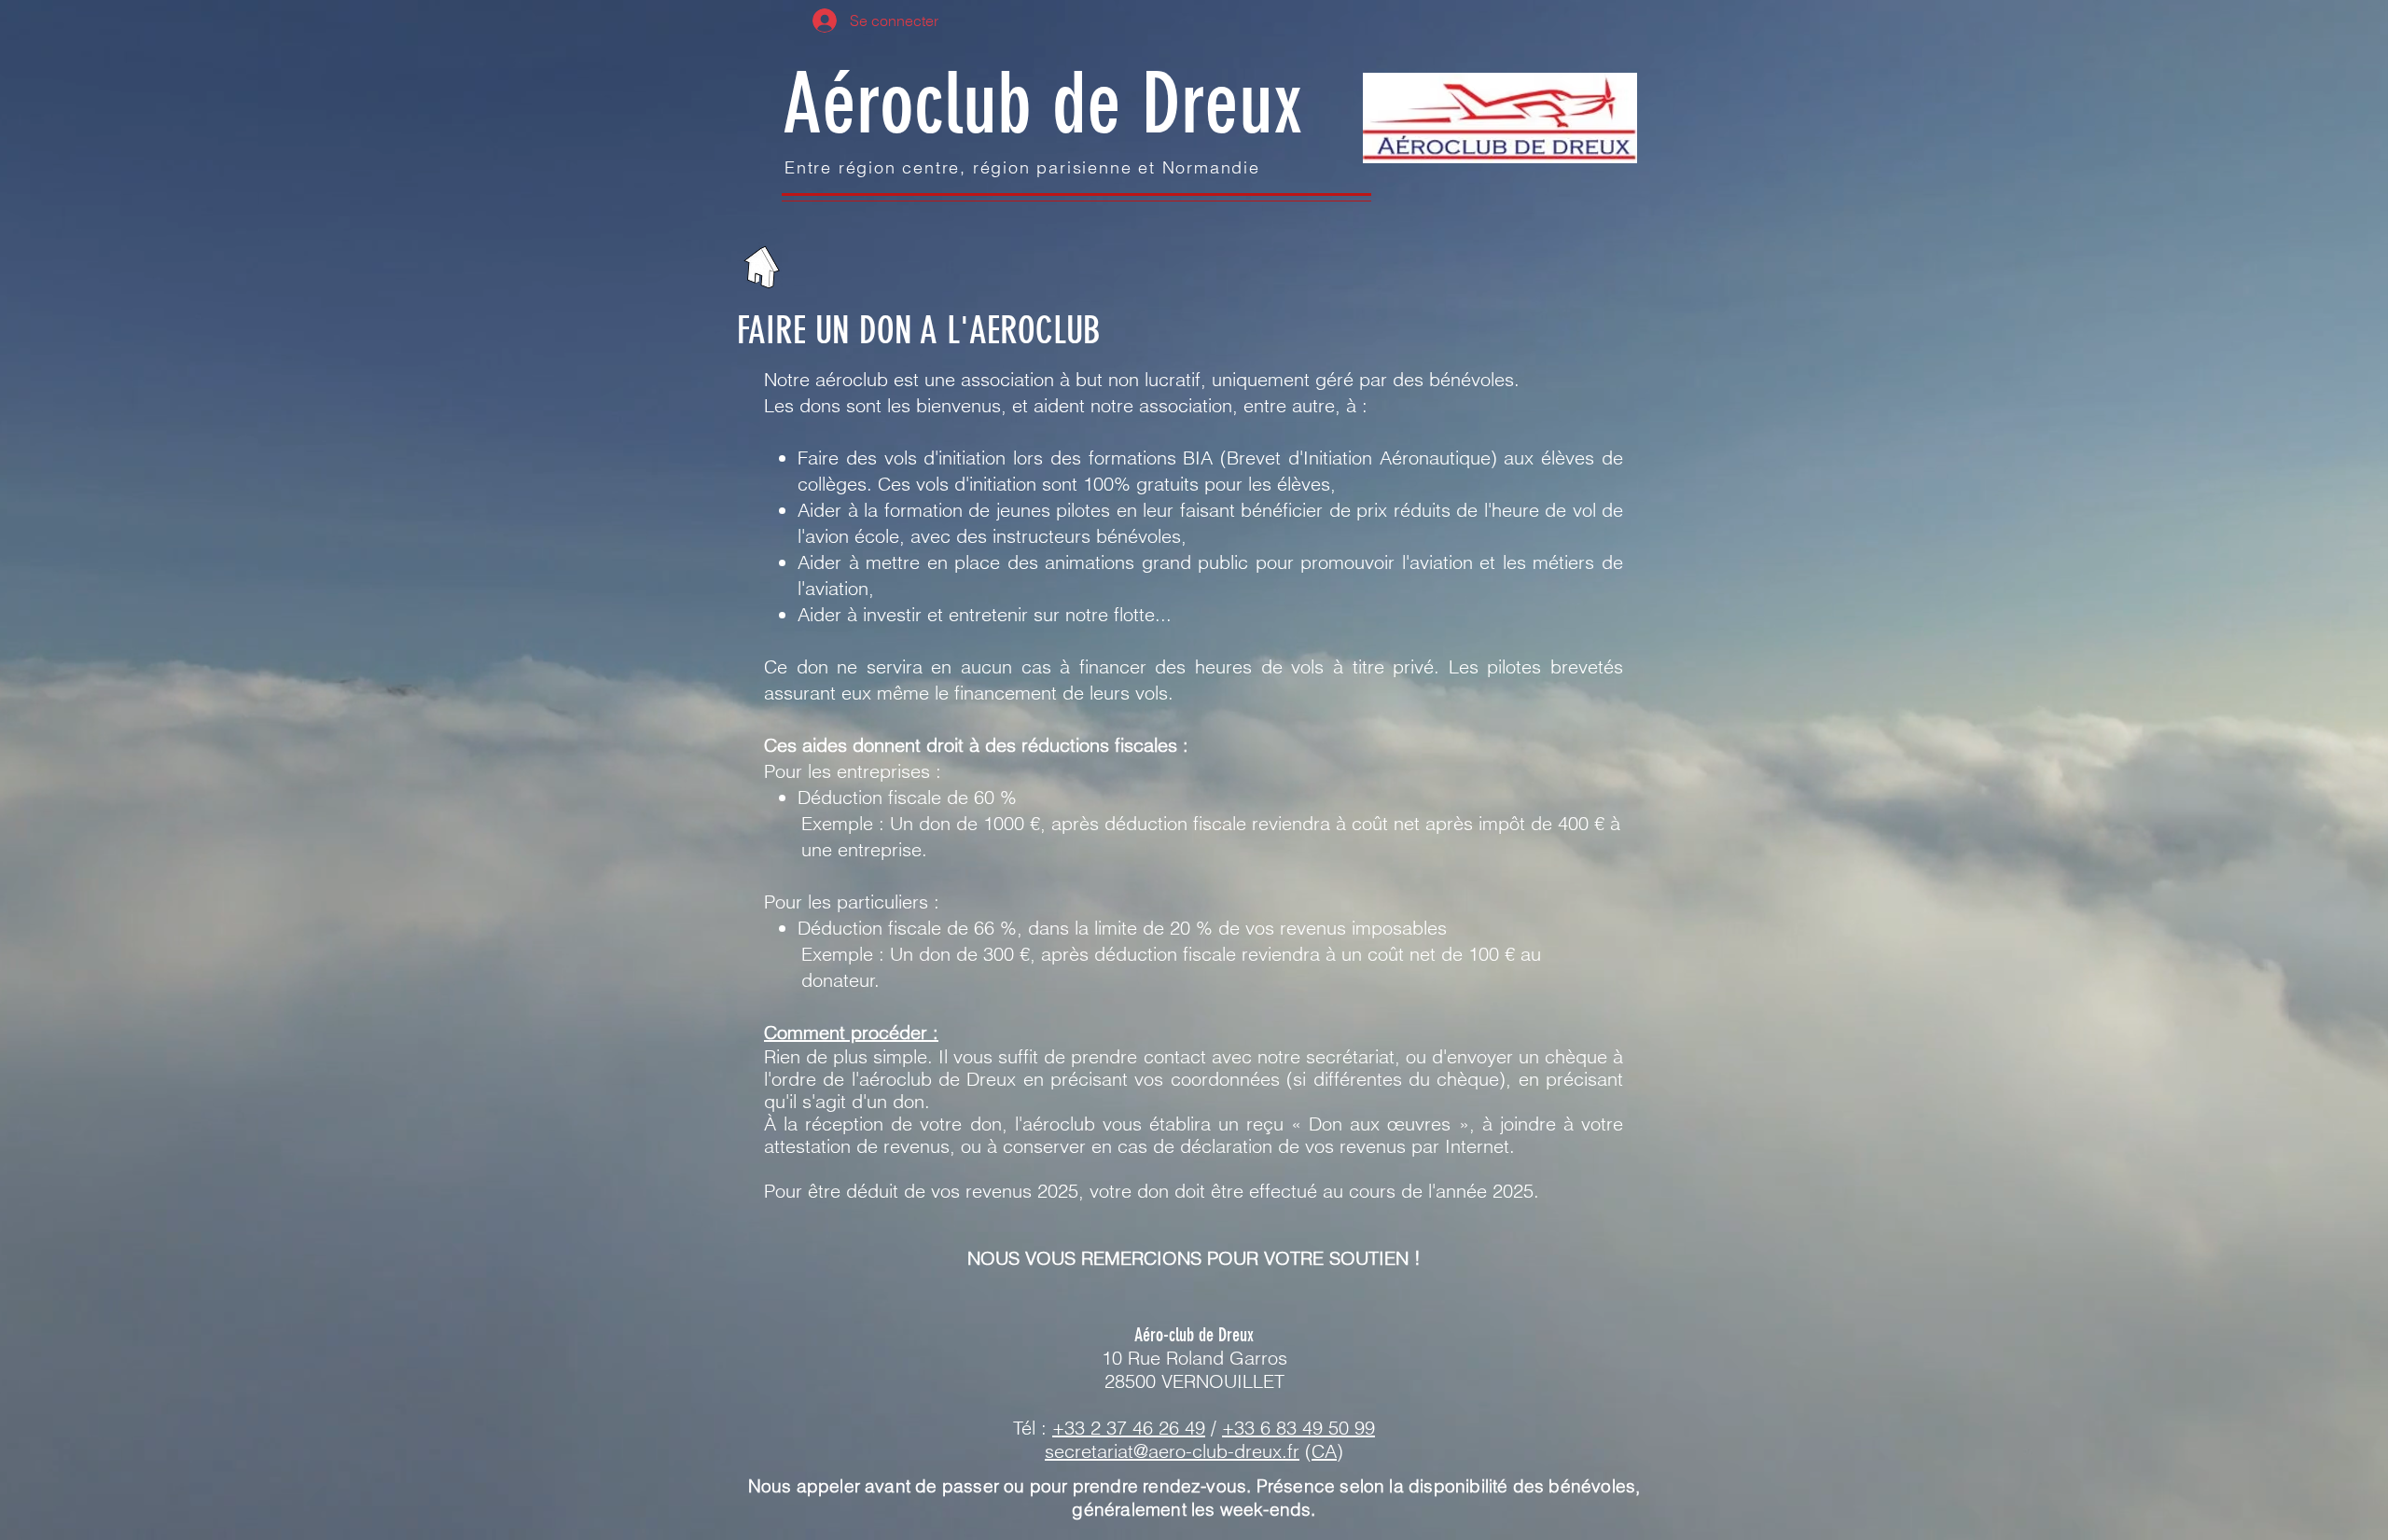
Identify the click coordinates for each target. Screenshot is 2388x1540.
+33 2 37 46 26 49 (1129, 1428)
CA (1324, 1451)
